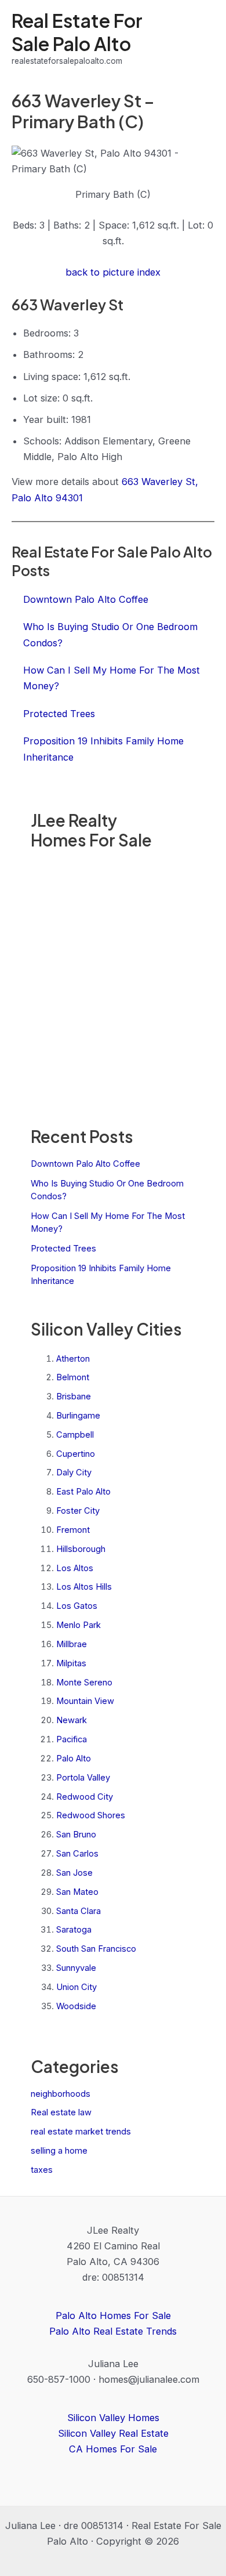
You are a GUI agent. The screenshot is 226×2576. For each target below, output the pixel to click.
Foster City (78, 1511)
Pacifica (72, 1739)
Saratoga (74, 1930)
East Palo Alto (83, 1492)
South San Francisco (96, 1949)
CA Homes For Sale (113, 2449)
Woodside (76, 2006)
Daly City (74, 1472)
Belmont (73, 1377)
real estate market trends (81, 2132)
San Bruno (76, 1835)
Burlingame (78, 1416)
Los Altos (75, 1568)
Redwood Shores (91, 1815)
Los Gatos (77, 1606)
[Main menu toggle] (201, 39)
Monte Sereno (84, 1683)
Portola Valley (83, 1778)
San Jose (74, 1873)
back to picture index (113, 272)
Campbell (75, 1435)
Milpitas (71, 1663)
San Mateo (77, 1892)
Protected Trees (63, 1249)
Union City (76, 1987)
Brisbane (74, 1396)
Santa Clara (79, 1911)
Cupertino (76, 1454)
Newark (72, 1720)
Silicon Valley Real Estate (113, 2433)
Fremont (73, 1530)
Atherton (73, 1359)
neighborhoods (61, 2094)
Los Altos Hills (84, 1587)
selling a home (59, 2151)
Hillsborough (81, 1549)
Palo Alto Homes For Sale (113, 2315)
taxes (42, 2170)
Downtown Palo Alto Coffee (85, 1164)
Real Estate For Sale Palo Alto (77, 32)
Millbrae (72, 1644)
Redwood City (85, 1797)
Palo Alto (74, 1759)
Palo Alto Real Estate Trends (113, 2331)
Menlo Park (79, 1625)
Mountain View (85, 1701)
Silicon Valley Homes (113, 2418)
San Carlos (77, 1854)
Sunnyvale (76, 1968)
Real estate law (61, 2112)
